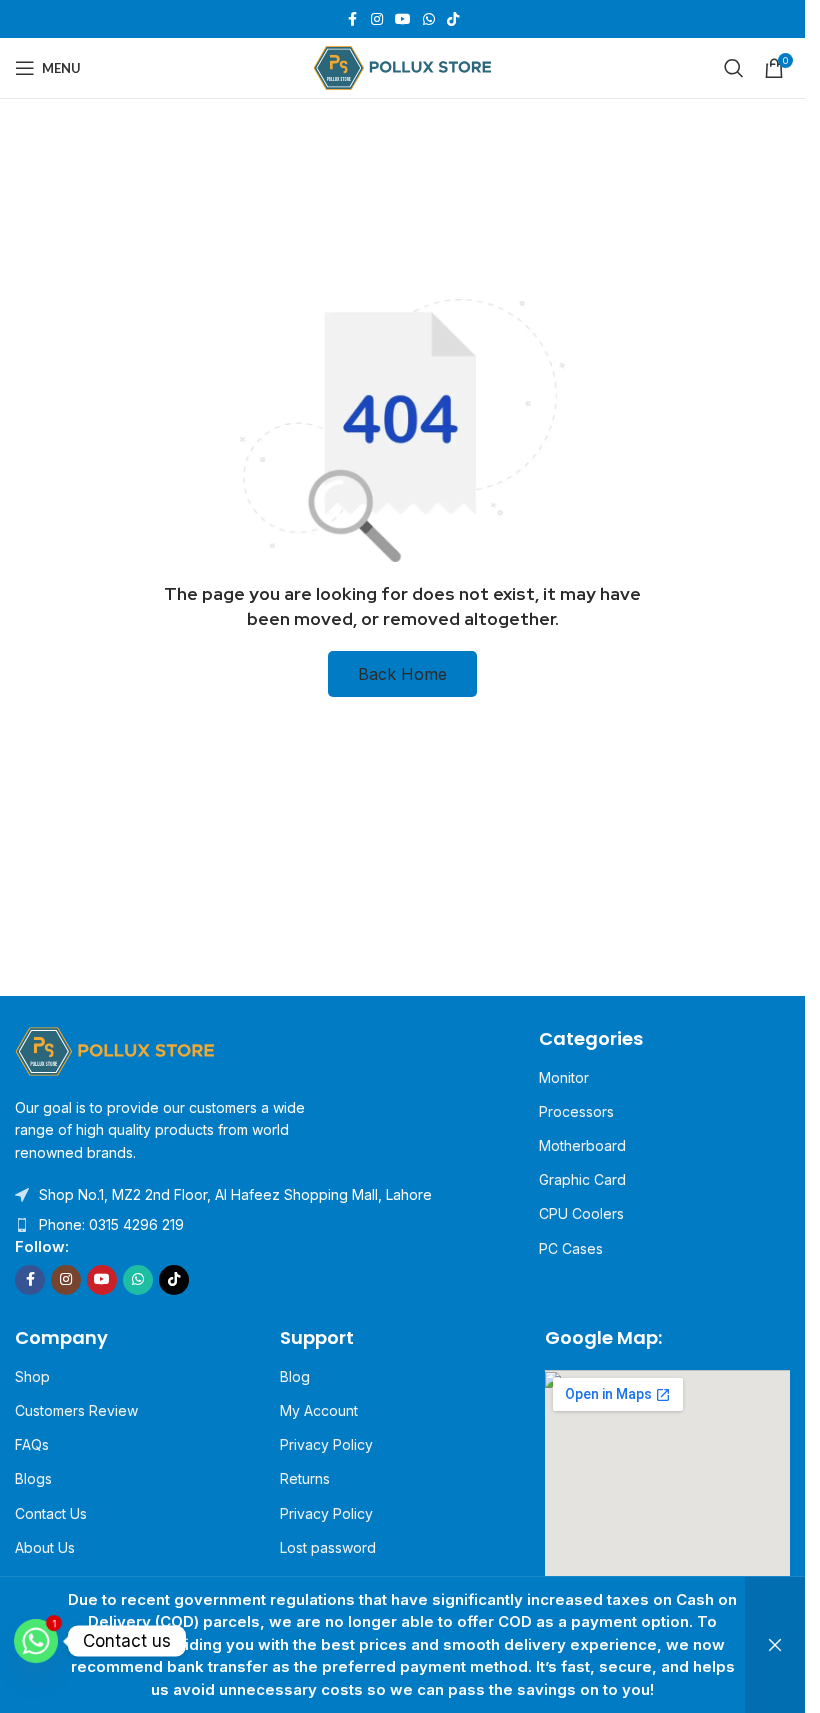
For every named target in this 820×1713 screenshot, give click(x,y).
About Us (45, 1547)
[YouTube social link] (403, 19)
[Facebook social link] (353, 19)
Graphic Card (582, 1179)
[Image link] (115, 1049)
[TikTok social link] (453, 19)
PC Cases (571, 1248)
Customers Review (76, 1410)
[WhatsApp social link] (429, 19)
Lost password (328, 1547)
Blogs (33, 1478)
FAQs (32, 1444)
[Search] (734, 68)
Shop (32, 1376)
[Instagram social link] (377, 19)
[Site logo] (402, 66)
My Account (319, 1410)
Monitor (564, 1077)
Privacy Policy (326, 1444)
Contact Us (51, 1513)
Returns (305, 1478)
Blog (295, 1376)
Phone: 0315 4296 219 (111, 1224)
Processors (576, 1111)
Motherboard (582, 1145)
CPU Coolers (581, 1213)
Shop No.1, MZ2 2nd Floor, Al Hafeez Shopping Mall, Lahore (235, 1194)
